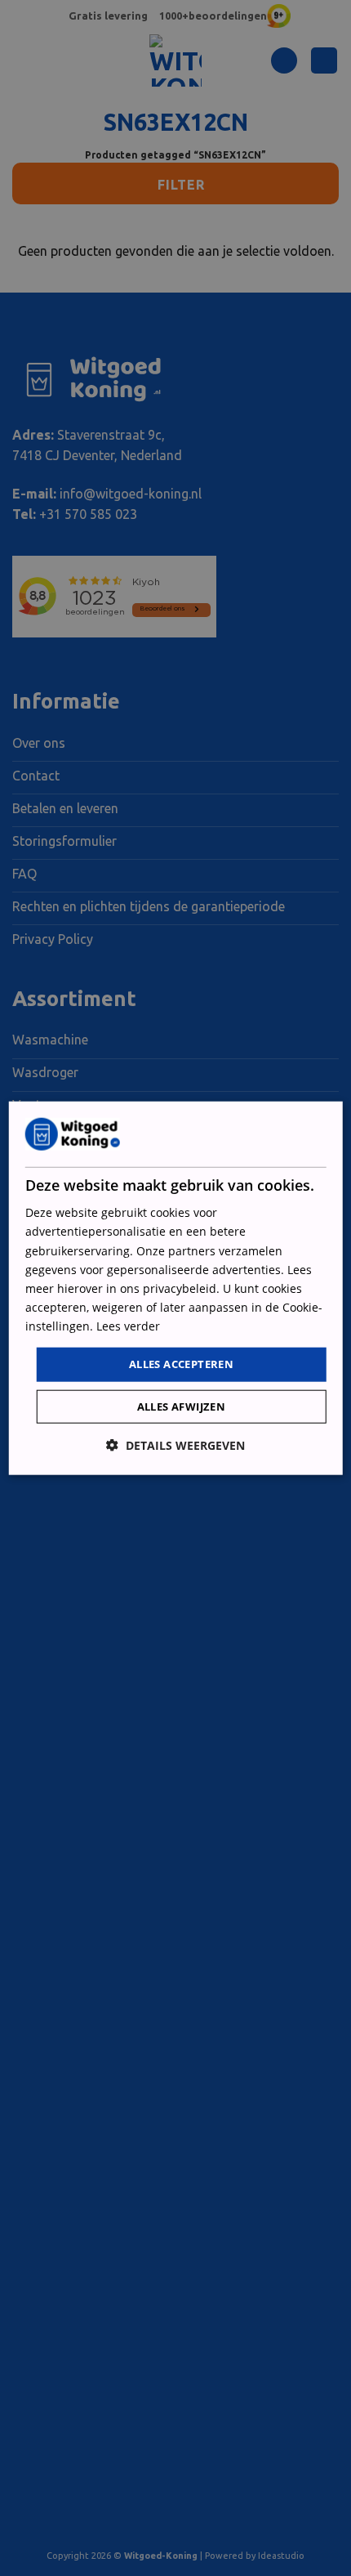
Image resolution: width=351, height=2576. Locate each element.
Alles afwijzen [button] (182, 1406)
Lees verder (128, 1326)
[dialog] (176, 1288)
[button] (175, 1445)
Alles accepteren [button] (181, 1364)
